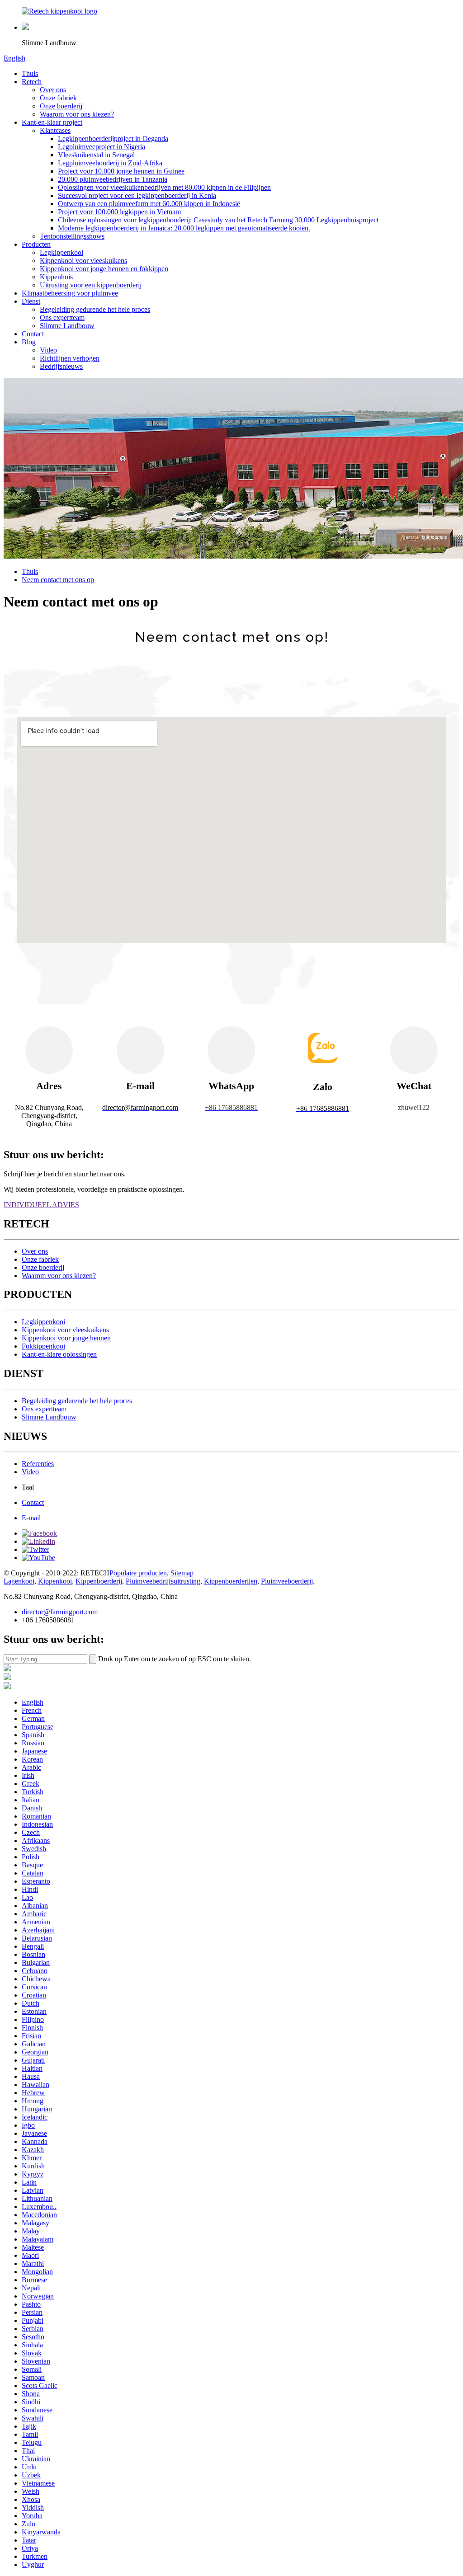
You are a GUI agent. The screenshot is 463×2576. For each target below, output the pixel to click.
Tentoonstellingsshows (72, 236)
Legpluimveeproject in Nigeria (102, 147)
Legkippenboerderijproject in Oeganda (113, 139)
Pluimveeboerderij (287, 1581)
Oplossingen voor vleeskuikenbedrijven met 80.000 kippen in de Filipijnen (164, 187)
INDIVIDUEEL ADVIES (41, 1205)
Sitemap (182, 1573)
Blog (29, 342)
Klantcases (55, 130)
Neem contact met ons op (58, 580)
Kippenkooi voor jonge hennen (66, 1338)
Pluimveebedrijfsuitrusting (163, 1581)
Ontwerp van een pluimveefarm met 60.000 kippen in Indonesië (149, 204)
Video (48, 350)
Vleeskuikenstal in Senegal (96, 155)
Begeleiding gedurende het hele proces (95, 309)
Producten (36, 244)
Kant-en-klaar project (52, 122)
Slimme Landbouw (67, 326)
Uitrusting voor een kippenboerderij (91, 285)
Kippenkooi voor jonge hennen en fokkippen (104, 269)
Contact (33, 334)
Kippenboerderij (99, 1581)
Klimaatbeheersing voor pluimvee (70, 293)
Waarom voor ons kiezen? (77, 114)
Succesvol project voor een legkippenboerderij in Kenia (137, 195)
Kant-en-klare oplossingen (59, 1354)
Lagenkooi (19, 1581)
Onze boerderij (61, 106)
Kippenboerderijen (231, 1581)
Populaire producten (138, 1573)
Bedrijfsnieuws (61, 366)
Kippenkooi (55, 1581)
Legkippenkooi (61, 252)
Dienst (31, 301)
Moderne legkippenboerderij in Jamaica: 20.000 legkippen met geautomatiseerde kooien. (184, 228)
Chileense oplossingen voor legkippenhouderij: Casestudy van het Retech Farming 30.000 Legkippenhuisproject (218, 220)
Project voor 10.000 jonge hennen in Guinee (121, 171)
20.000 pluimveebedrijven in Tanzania (113, 179)
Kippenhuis (56, 277)
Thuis (30, 73)
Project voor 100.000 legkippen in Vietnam (119, 212)
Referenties (38, 1464)
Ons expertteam (62, 317)
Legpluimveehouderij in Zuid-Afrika (110, 163)
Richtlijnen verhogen (70, 358)
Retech (32, 82)
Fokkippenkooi (43, 1346)
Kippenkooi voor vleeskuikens (83, 261)
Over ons (53, 90)
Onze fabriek (58, 98)
